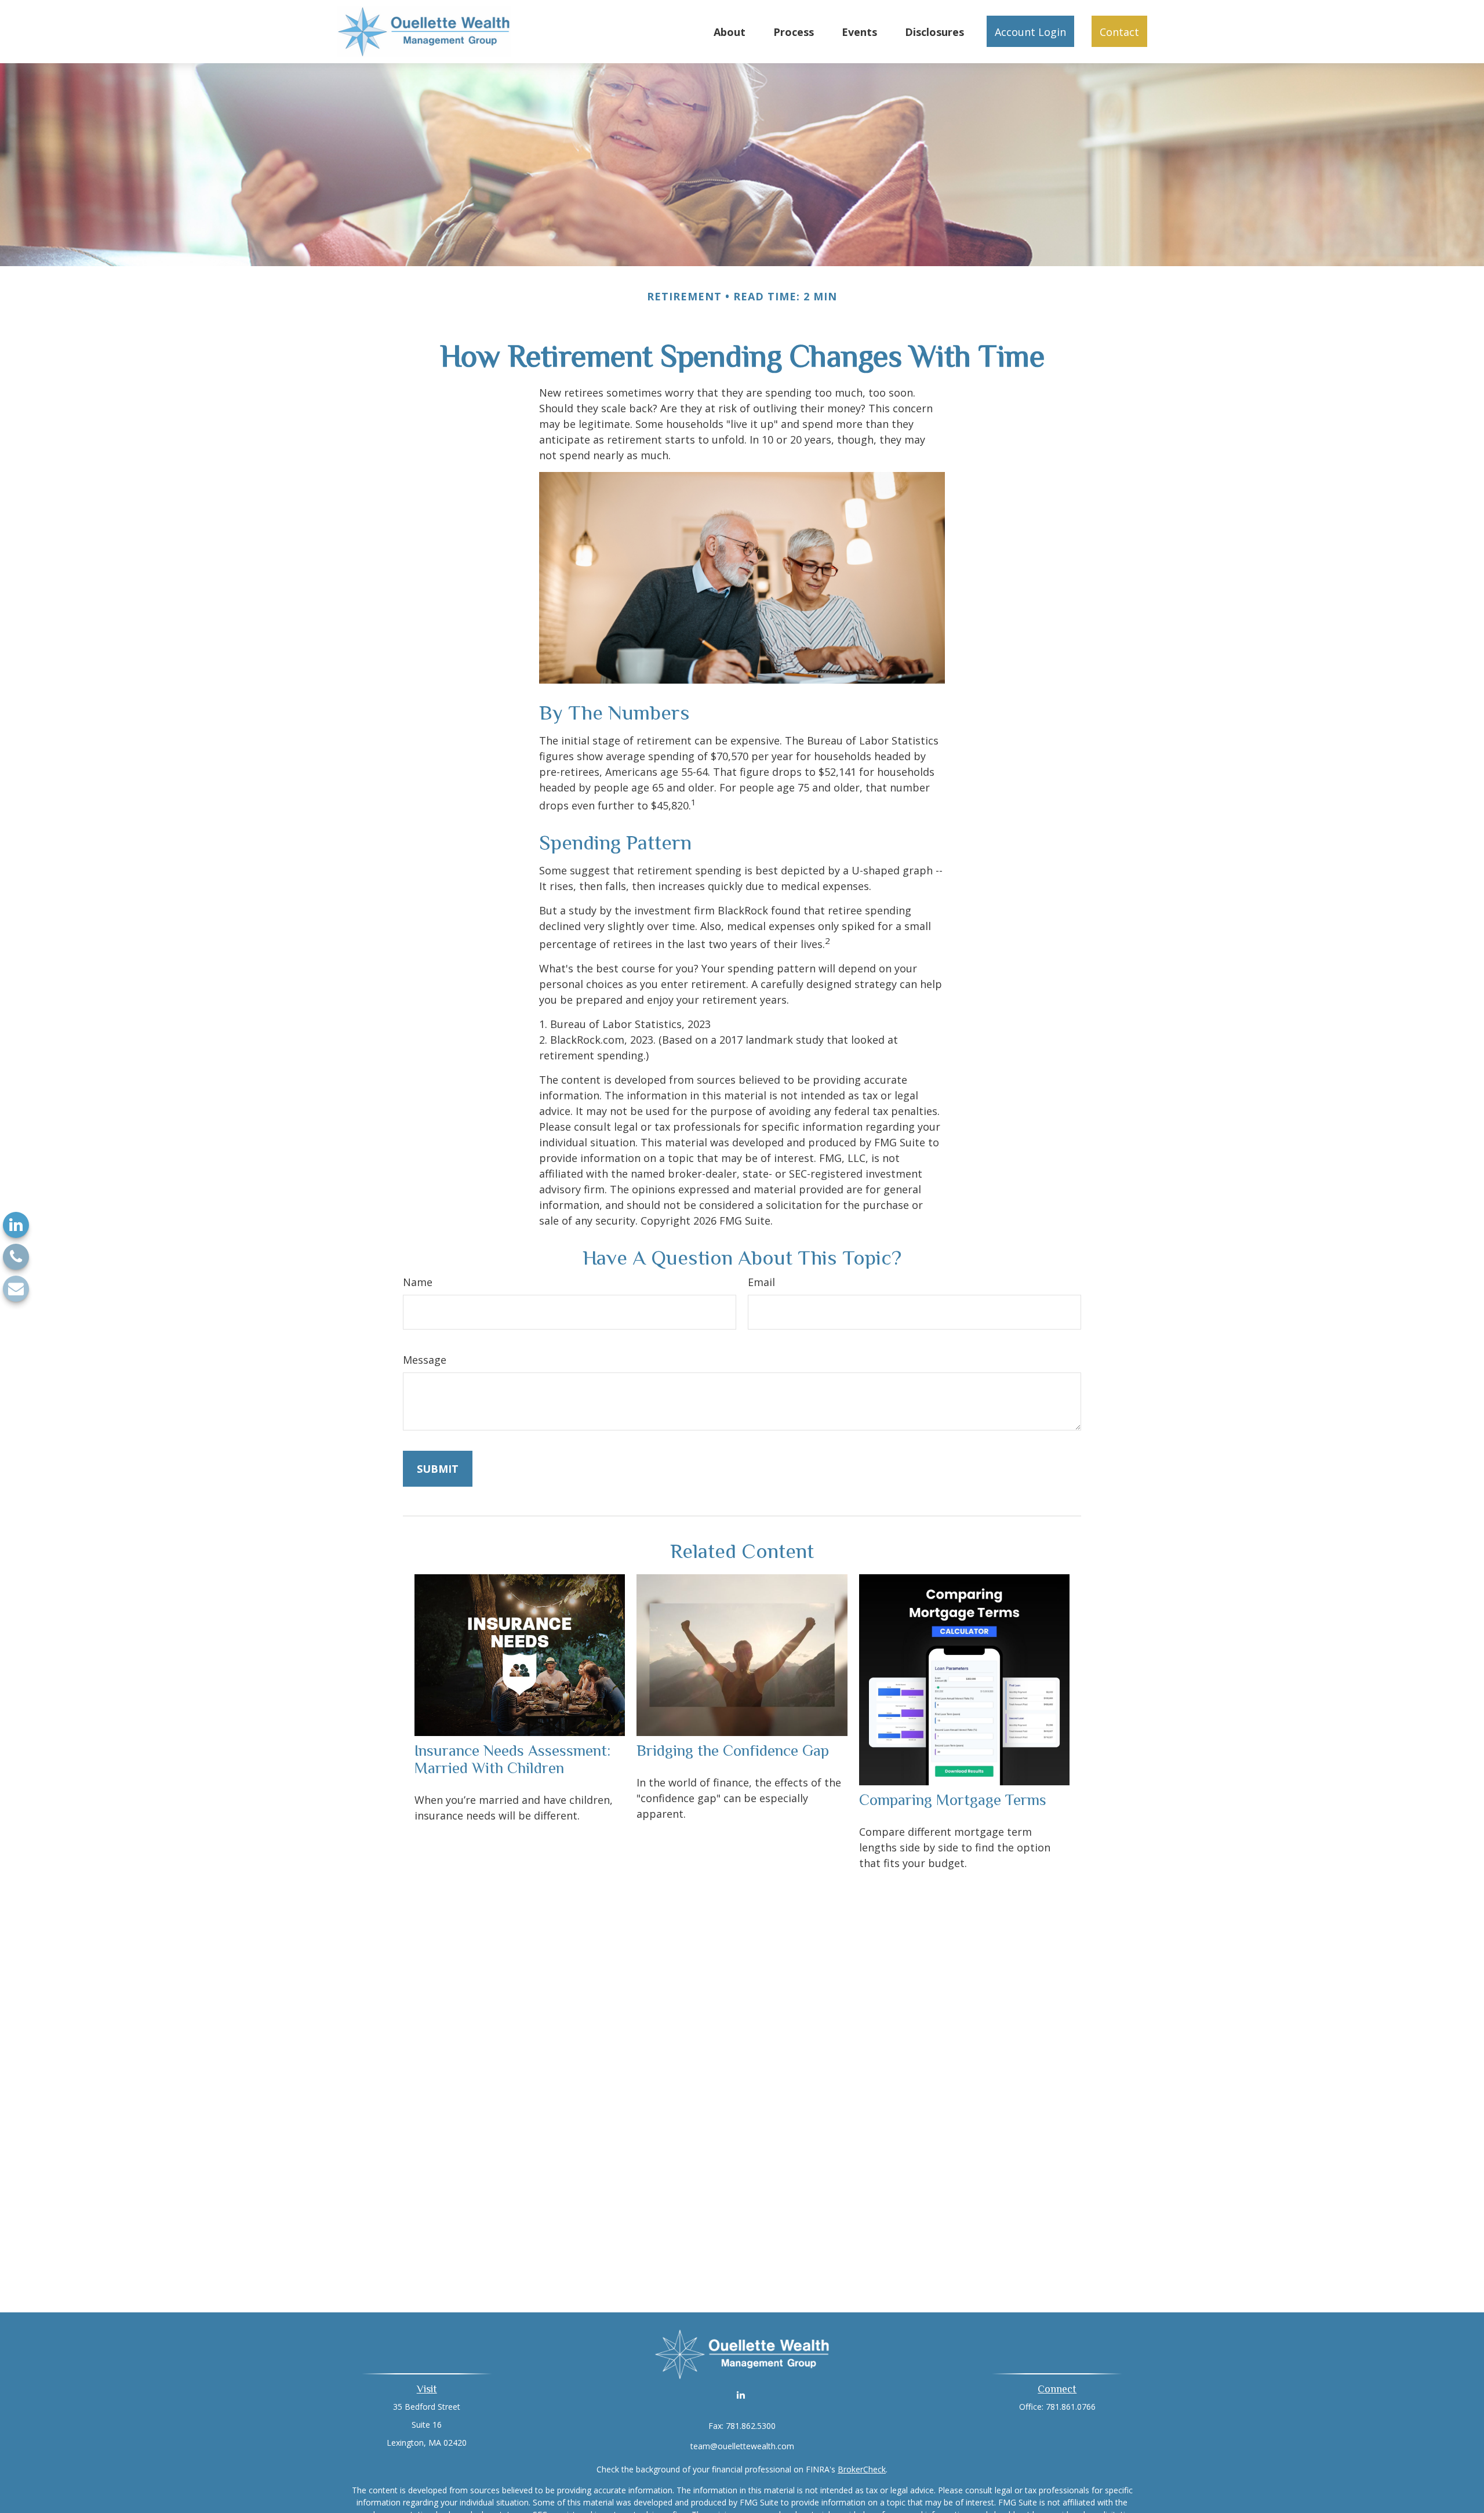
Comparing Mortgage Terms (953, 1800)
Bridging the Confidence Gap (733, 1751)
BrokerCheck (862, 2469)
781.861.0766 (1071, 2407)
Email (761, 1282)
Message (425, 1360)
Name (418, 1282)
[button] (730, 31)
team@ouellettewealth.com (742, 2446)
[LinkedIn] (16, 1225)
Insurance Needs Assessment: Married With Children (512, 1759)
